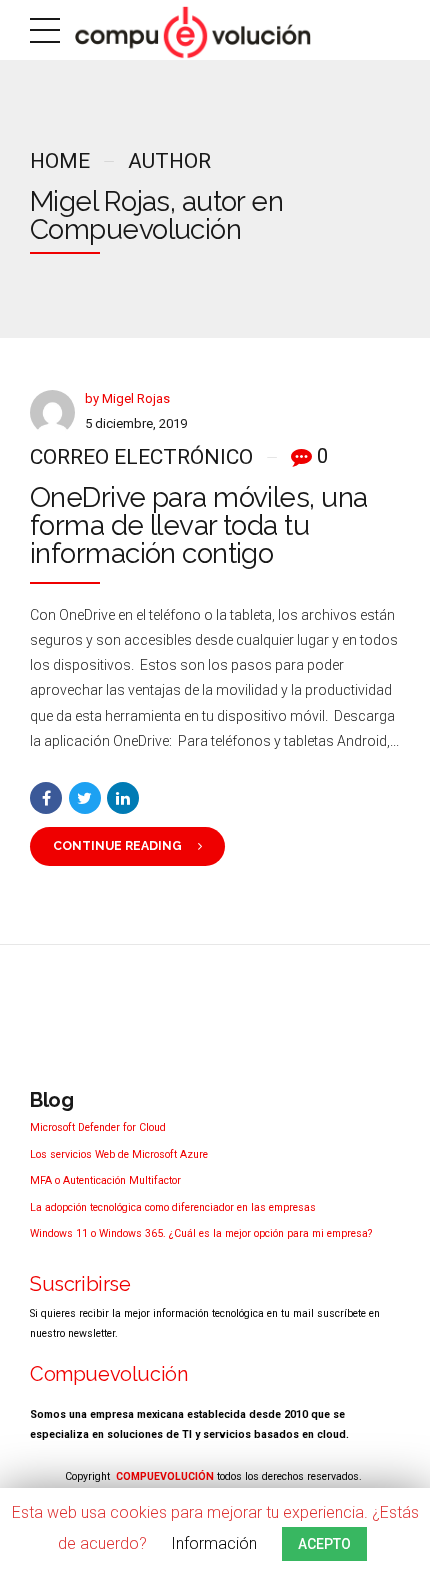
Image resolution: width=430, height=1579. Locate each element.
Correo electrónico (141, 457)
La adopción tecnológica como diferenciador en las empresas (173, 1207)
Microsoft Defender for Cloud (98, 1127)
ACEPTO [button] (324, 1544)
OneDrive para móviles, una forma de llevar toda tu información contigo (198, 525)
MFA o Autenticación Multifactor (105, 1180)
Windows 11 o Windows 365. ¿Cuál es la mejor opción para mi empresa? (201, 1233)
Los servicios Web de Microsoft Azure (119, 1154)
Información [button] (214, 1543)
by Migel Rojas (127, 398)
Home (60, 161)
